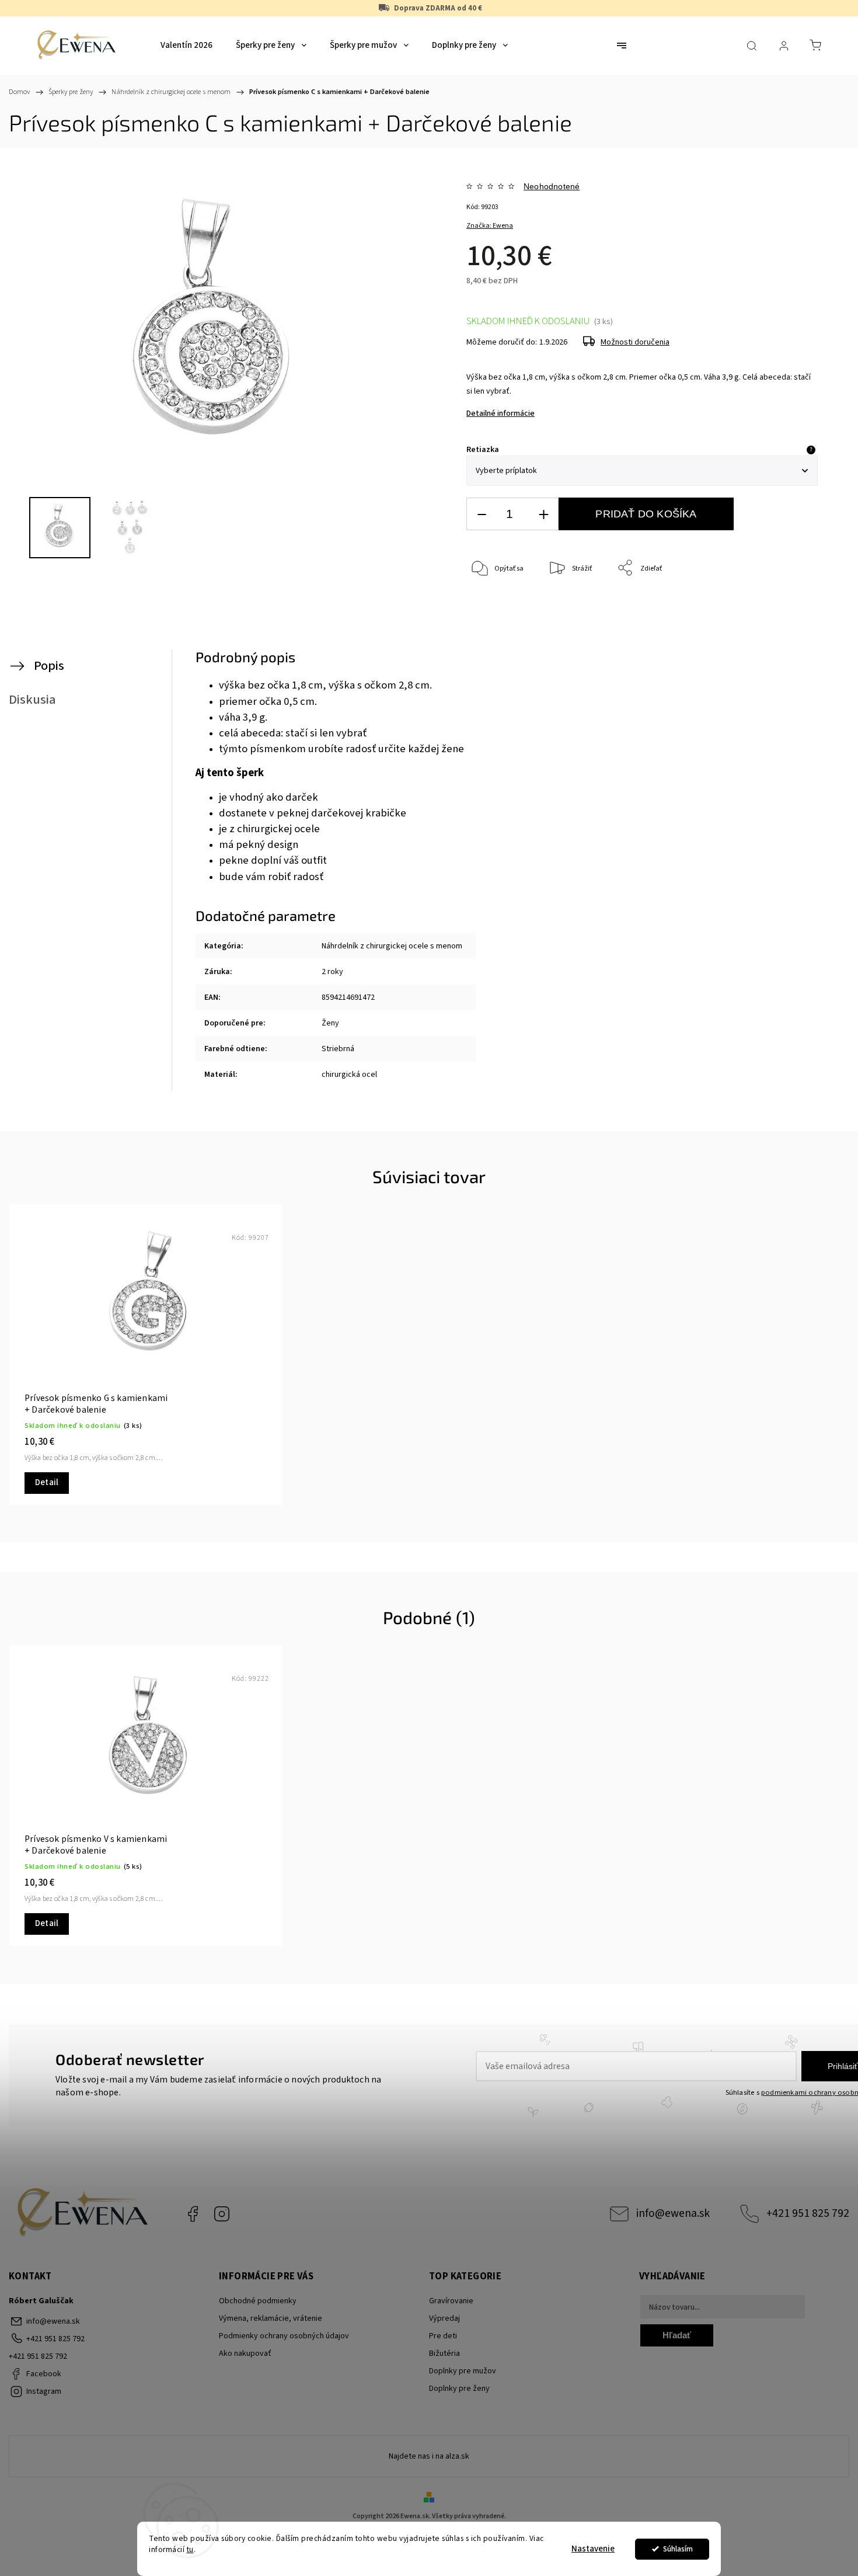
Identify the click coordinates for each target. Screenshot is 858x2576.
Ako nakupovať (245, 2353)
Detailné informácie (500, 413)
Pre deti (443, 2336)
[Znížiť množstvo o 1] (482, 514)
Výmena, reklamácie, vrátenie (271, 2318)
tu (190, 2549)
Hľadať (677, 2335)
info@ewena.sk (673, 2213)
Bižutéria (444, 2353)
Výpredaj (444, 2318)
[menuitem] (186, 46)
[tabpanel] (146, 1355)
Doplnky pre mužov (463, 2371)
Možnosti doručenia (635, 342)
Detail (47, 1482)
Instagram (222, 2214)
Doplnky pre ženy (459, 2389)
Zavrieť (791, 607)
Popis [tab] (49, 666)
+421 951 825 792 (808, 2213)
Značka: (490, 226)
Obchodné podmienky (258, 2301)
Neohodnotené (552, 186)
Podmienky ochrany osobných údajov (284, 2336)
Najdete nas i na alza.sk (429, 2456)
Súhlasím (678, 2549)
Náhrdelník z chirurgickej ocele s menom (392, 946)
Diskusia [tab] (32, 700)
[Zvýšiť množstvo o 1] (543, 514)
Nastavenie (593, 2549)
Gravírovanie (451, 2301)
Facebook (193, 2214)
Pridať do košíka (646, 514)
